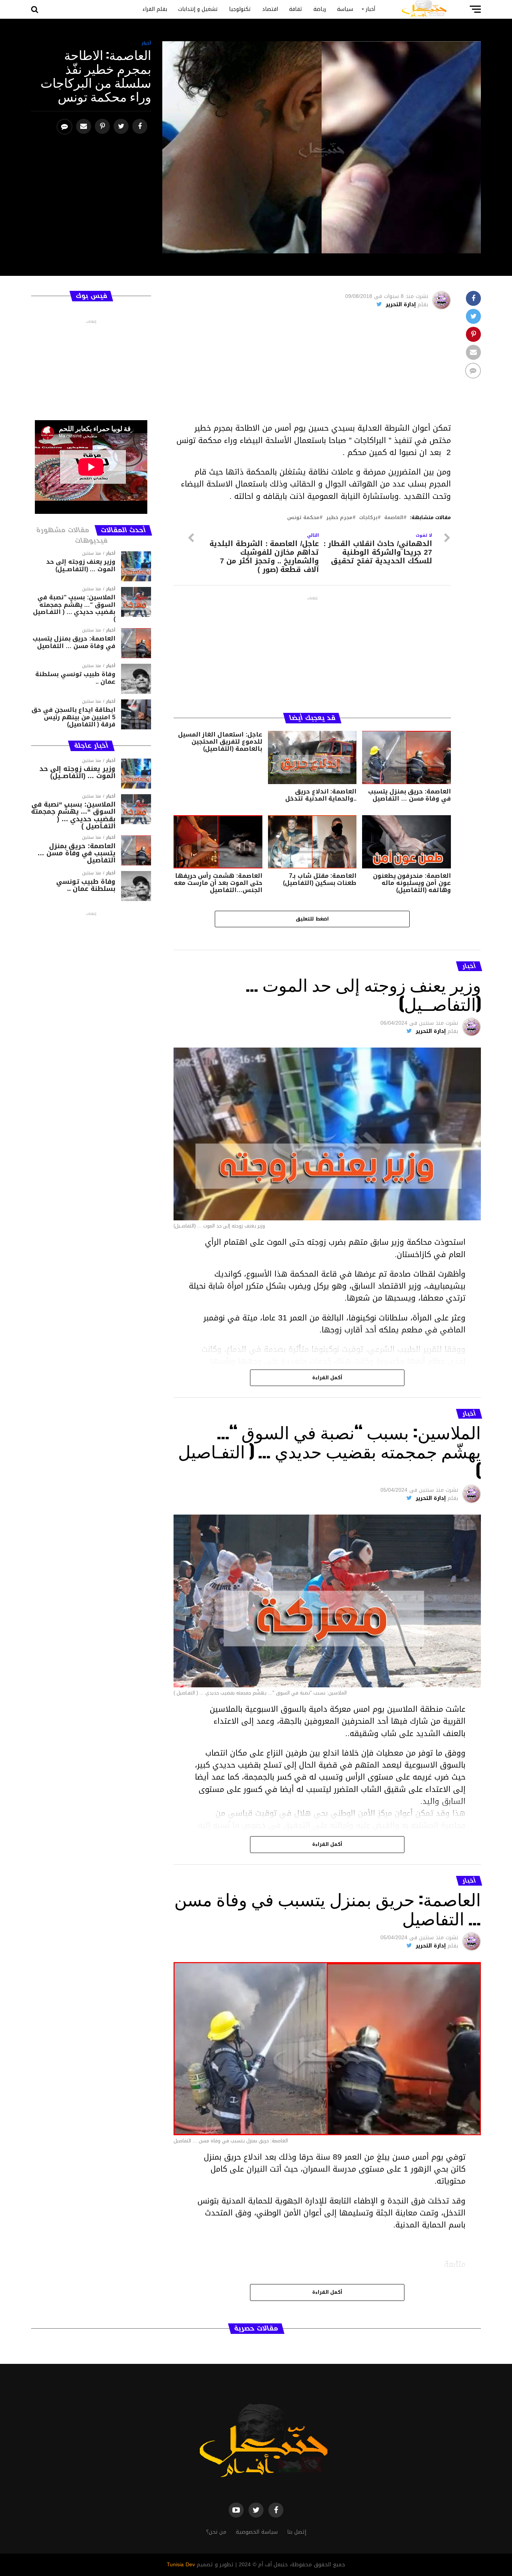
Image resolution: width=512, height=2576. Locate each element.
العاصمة (394, 518)
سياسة (345, 9)
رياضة (320, 9)
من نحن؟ (216, 2532)
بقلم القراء (155, 9)
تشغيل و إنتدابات (198, 9)
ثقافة (296, 9)
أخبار (371, 9)
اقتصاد (270, 9)
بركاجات (368, 518)
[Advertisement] (312, 370)
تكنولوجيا (240, 9)
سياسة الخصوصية (257, 2532)
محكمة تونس (303, 518)
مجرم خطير (339, 518)
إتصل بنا (297, 2532)
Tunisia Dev (181, 2565)
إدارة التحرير (401, 305)
